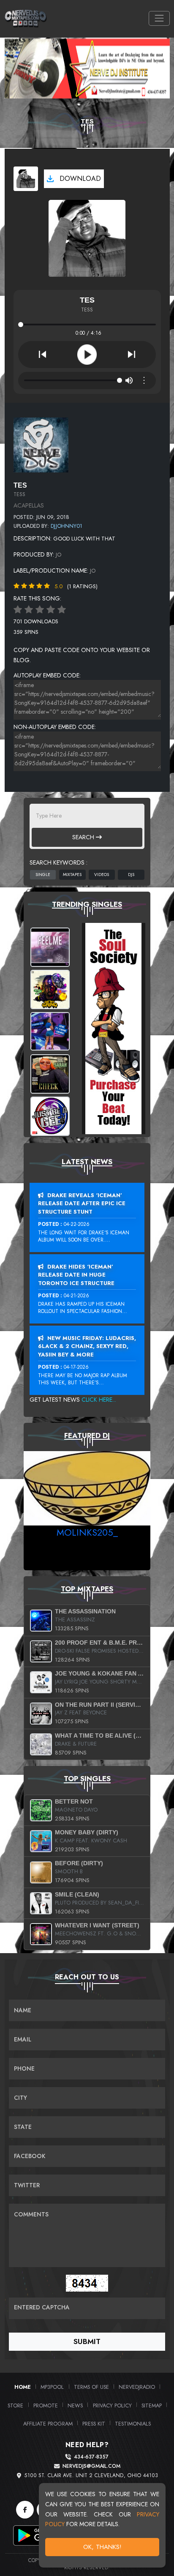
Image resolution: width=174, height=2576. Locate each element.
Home (23, 2387)
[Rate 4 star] (51, 610)
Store (15, 2405)
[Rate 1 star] (18, 610)
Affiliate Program (48, 2424)
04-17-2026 (76, 1367)
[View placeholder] (41, 445)
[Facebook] (25, 2510)
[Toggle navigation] (159, 18)
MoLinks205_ (87, 1532)
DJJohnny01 (67, 526)
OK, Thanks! (102, 2547)
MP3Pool (52, 2387)
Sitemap (152, 2405)
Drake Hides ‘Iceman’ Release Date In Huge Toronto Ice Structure (76, 1275)
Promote (46, 2405)
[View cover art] (26, 179)
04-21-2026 (76, 1296)
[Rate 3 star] (40, 610)
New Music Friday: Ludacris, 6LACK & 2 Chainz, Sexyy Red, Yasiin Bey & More (87, 1346)
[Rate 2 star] (29, 610)
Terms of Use (91, 2387)
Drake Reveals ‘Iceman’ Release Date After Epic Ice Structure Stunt (82, 1203)
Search (84, 837)
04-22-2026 (77, 1224)
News (75, 2405)
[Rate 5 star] (62, 610)
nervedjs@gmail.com (91, 2466)
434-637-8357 (91, 2457)
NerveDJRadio (137, 2387)
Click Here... (99, 1400)
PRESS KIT (94, 2424)
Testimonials (133, 2424)
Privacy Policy (112, 2405)
